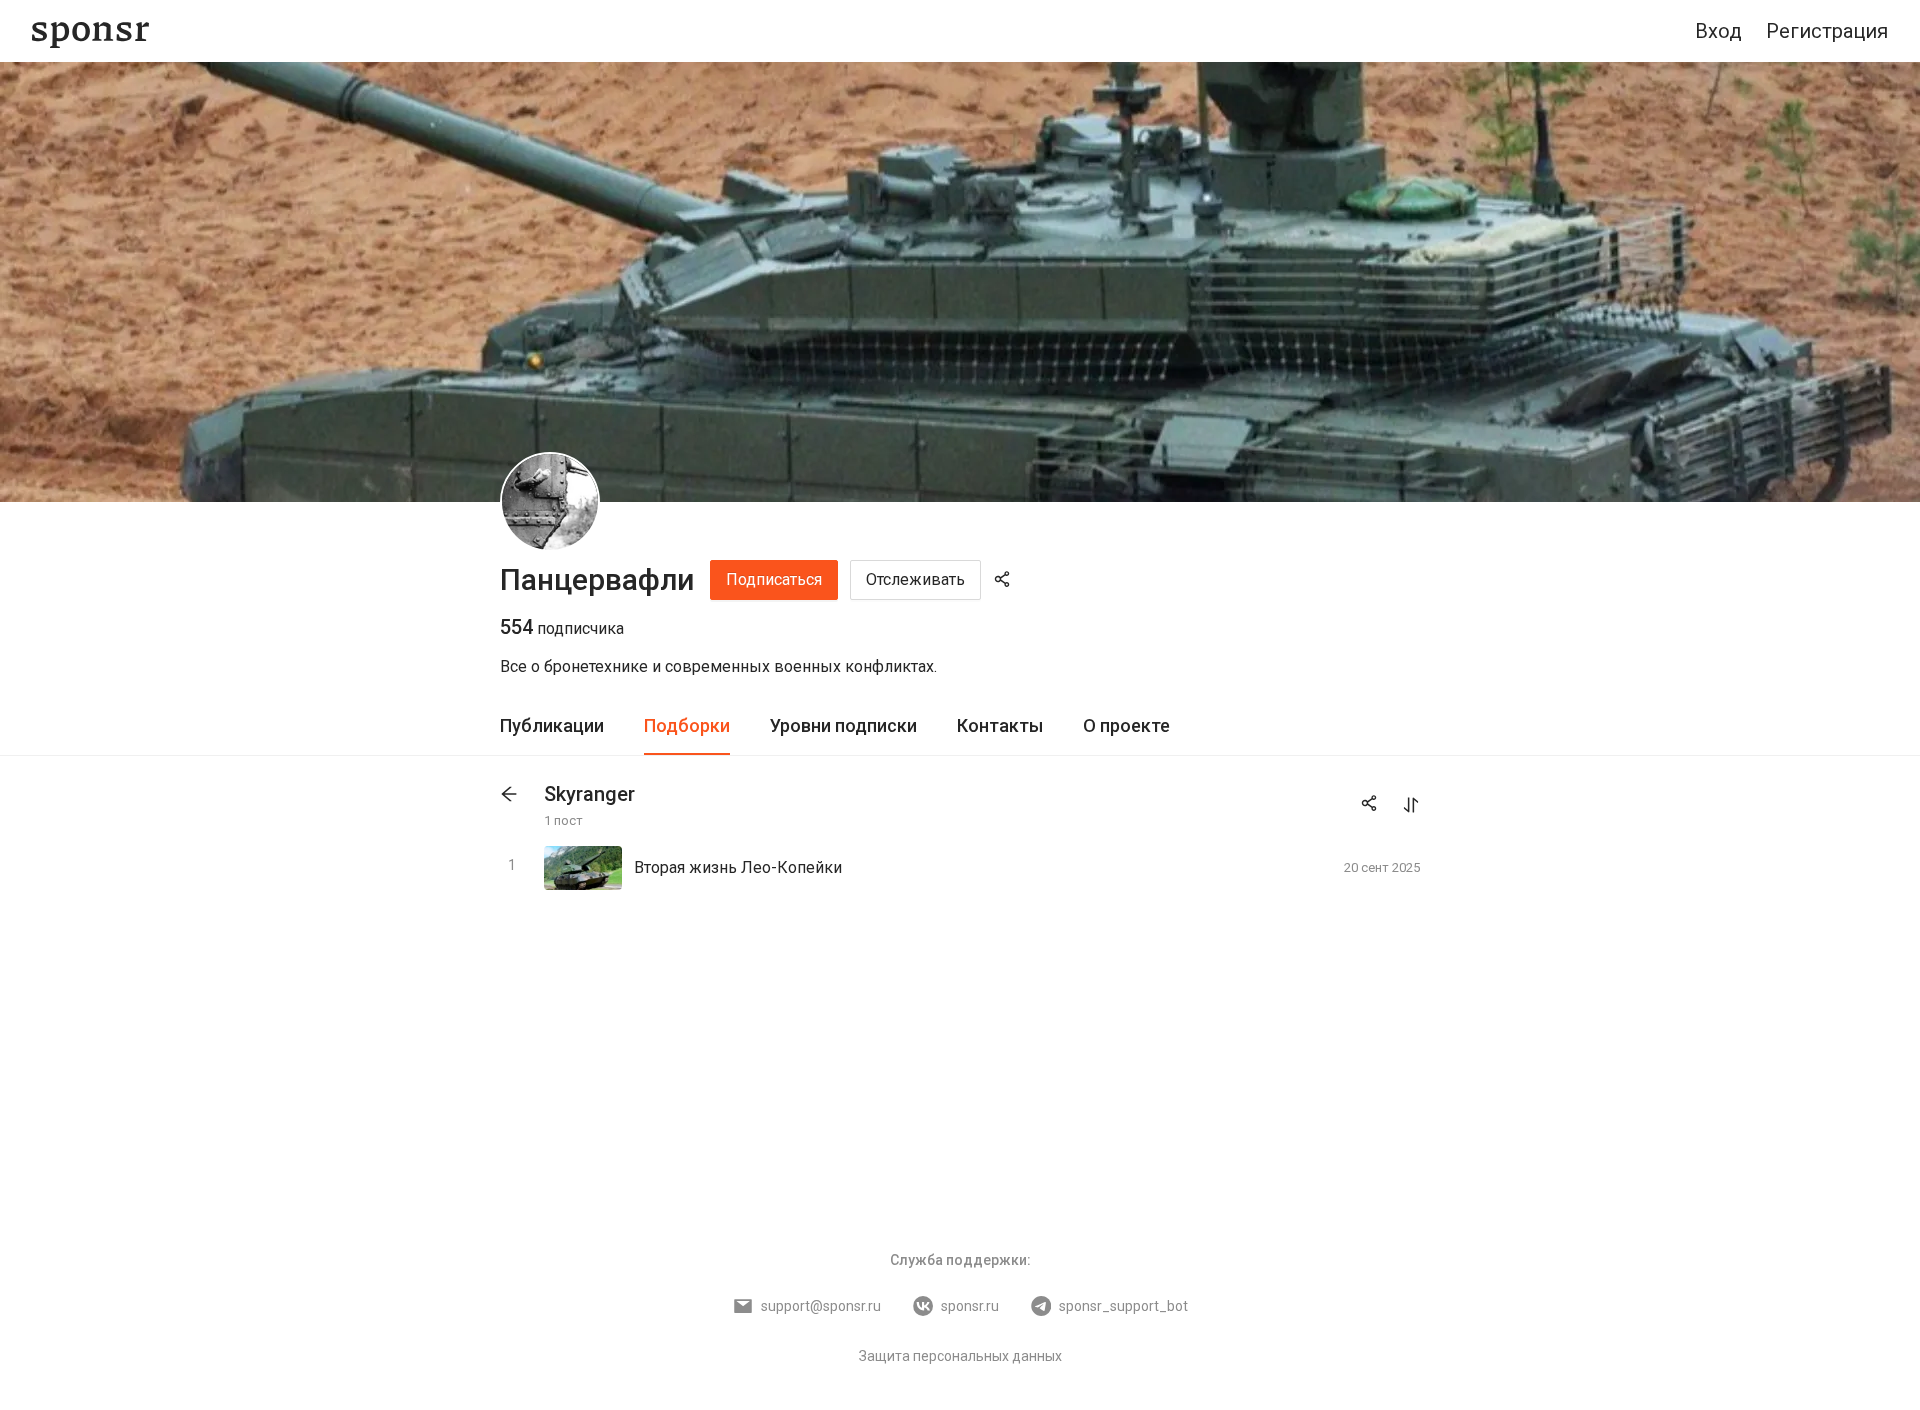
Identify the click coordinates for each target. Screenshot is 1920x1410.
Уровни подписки (843, 725)
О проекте (1126, 725)
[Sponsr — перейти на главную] (90, 31)
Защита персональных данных (960, 1356)
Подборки (687, 725)
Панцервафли (597, 579)
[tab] (552, 726)
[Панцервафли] (550, 502)
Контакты (1000, 725)
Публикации (552, 725)
